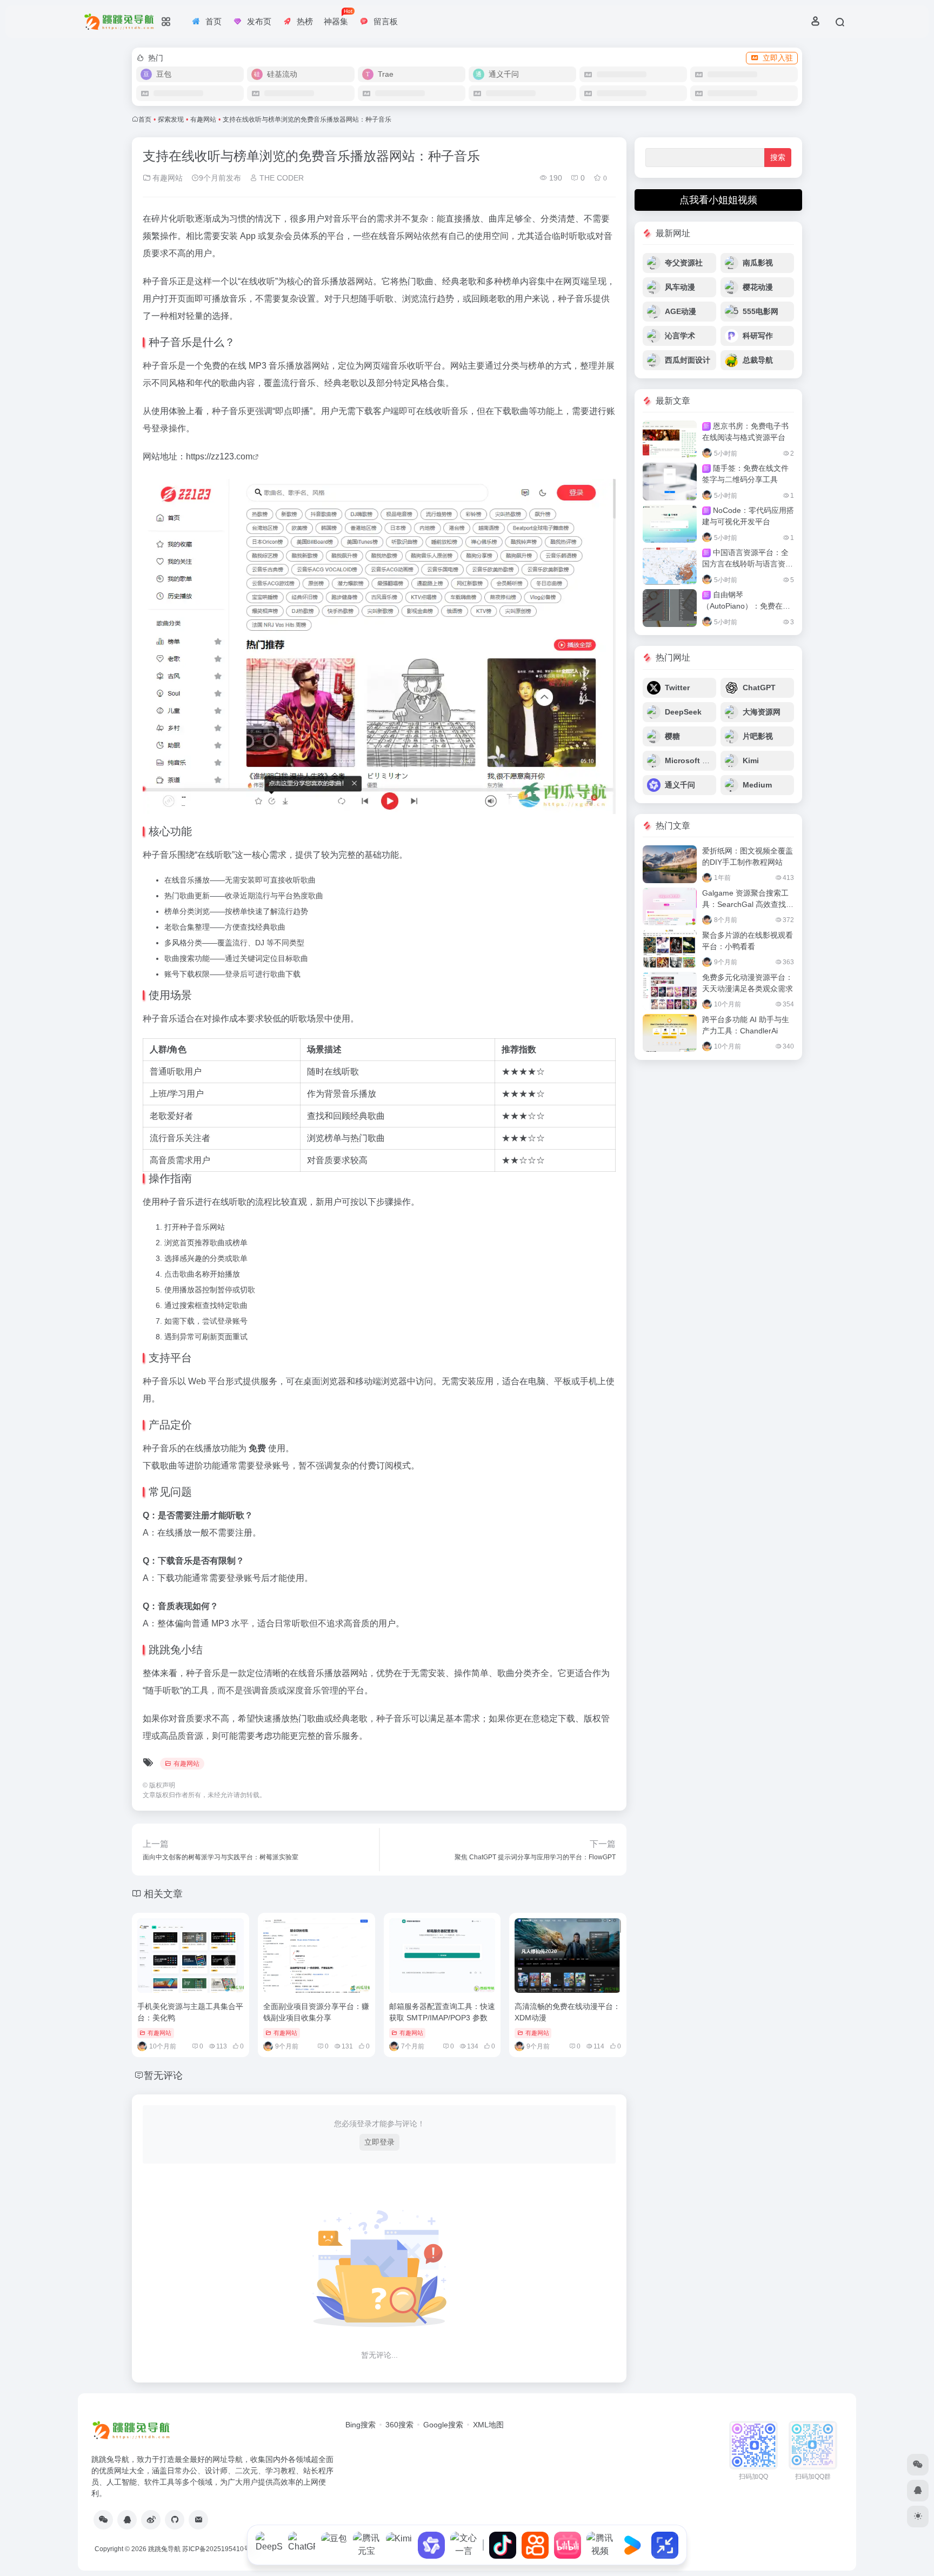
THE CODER (281, 178)
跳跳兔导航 (164, 2549)
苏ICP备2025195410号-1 (219, 2549)
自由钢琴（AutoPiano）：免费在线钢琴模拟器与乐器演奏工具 (748, 606)
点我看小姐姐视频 (718, 200)
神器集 (338, 17)
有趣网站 (203, 119)
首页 (145, 119)
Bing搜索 (361, 2425)
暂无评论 (163, 2076)
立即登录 (379, 2142)
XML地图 (488, 2425)
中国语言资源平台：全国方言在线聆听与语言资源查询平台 (748, 564)
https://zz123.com (219, 456)
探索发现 (171, 119)
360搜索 (399, 2425)
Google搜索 (443, 2425)
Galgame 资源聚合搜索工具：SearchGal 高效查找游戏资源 (748, 904)
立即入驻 (778, 58)
